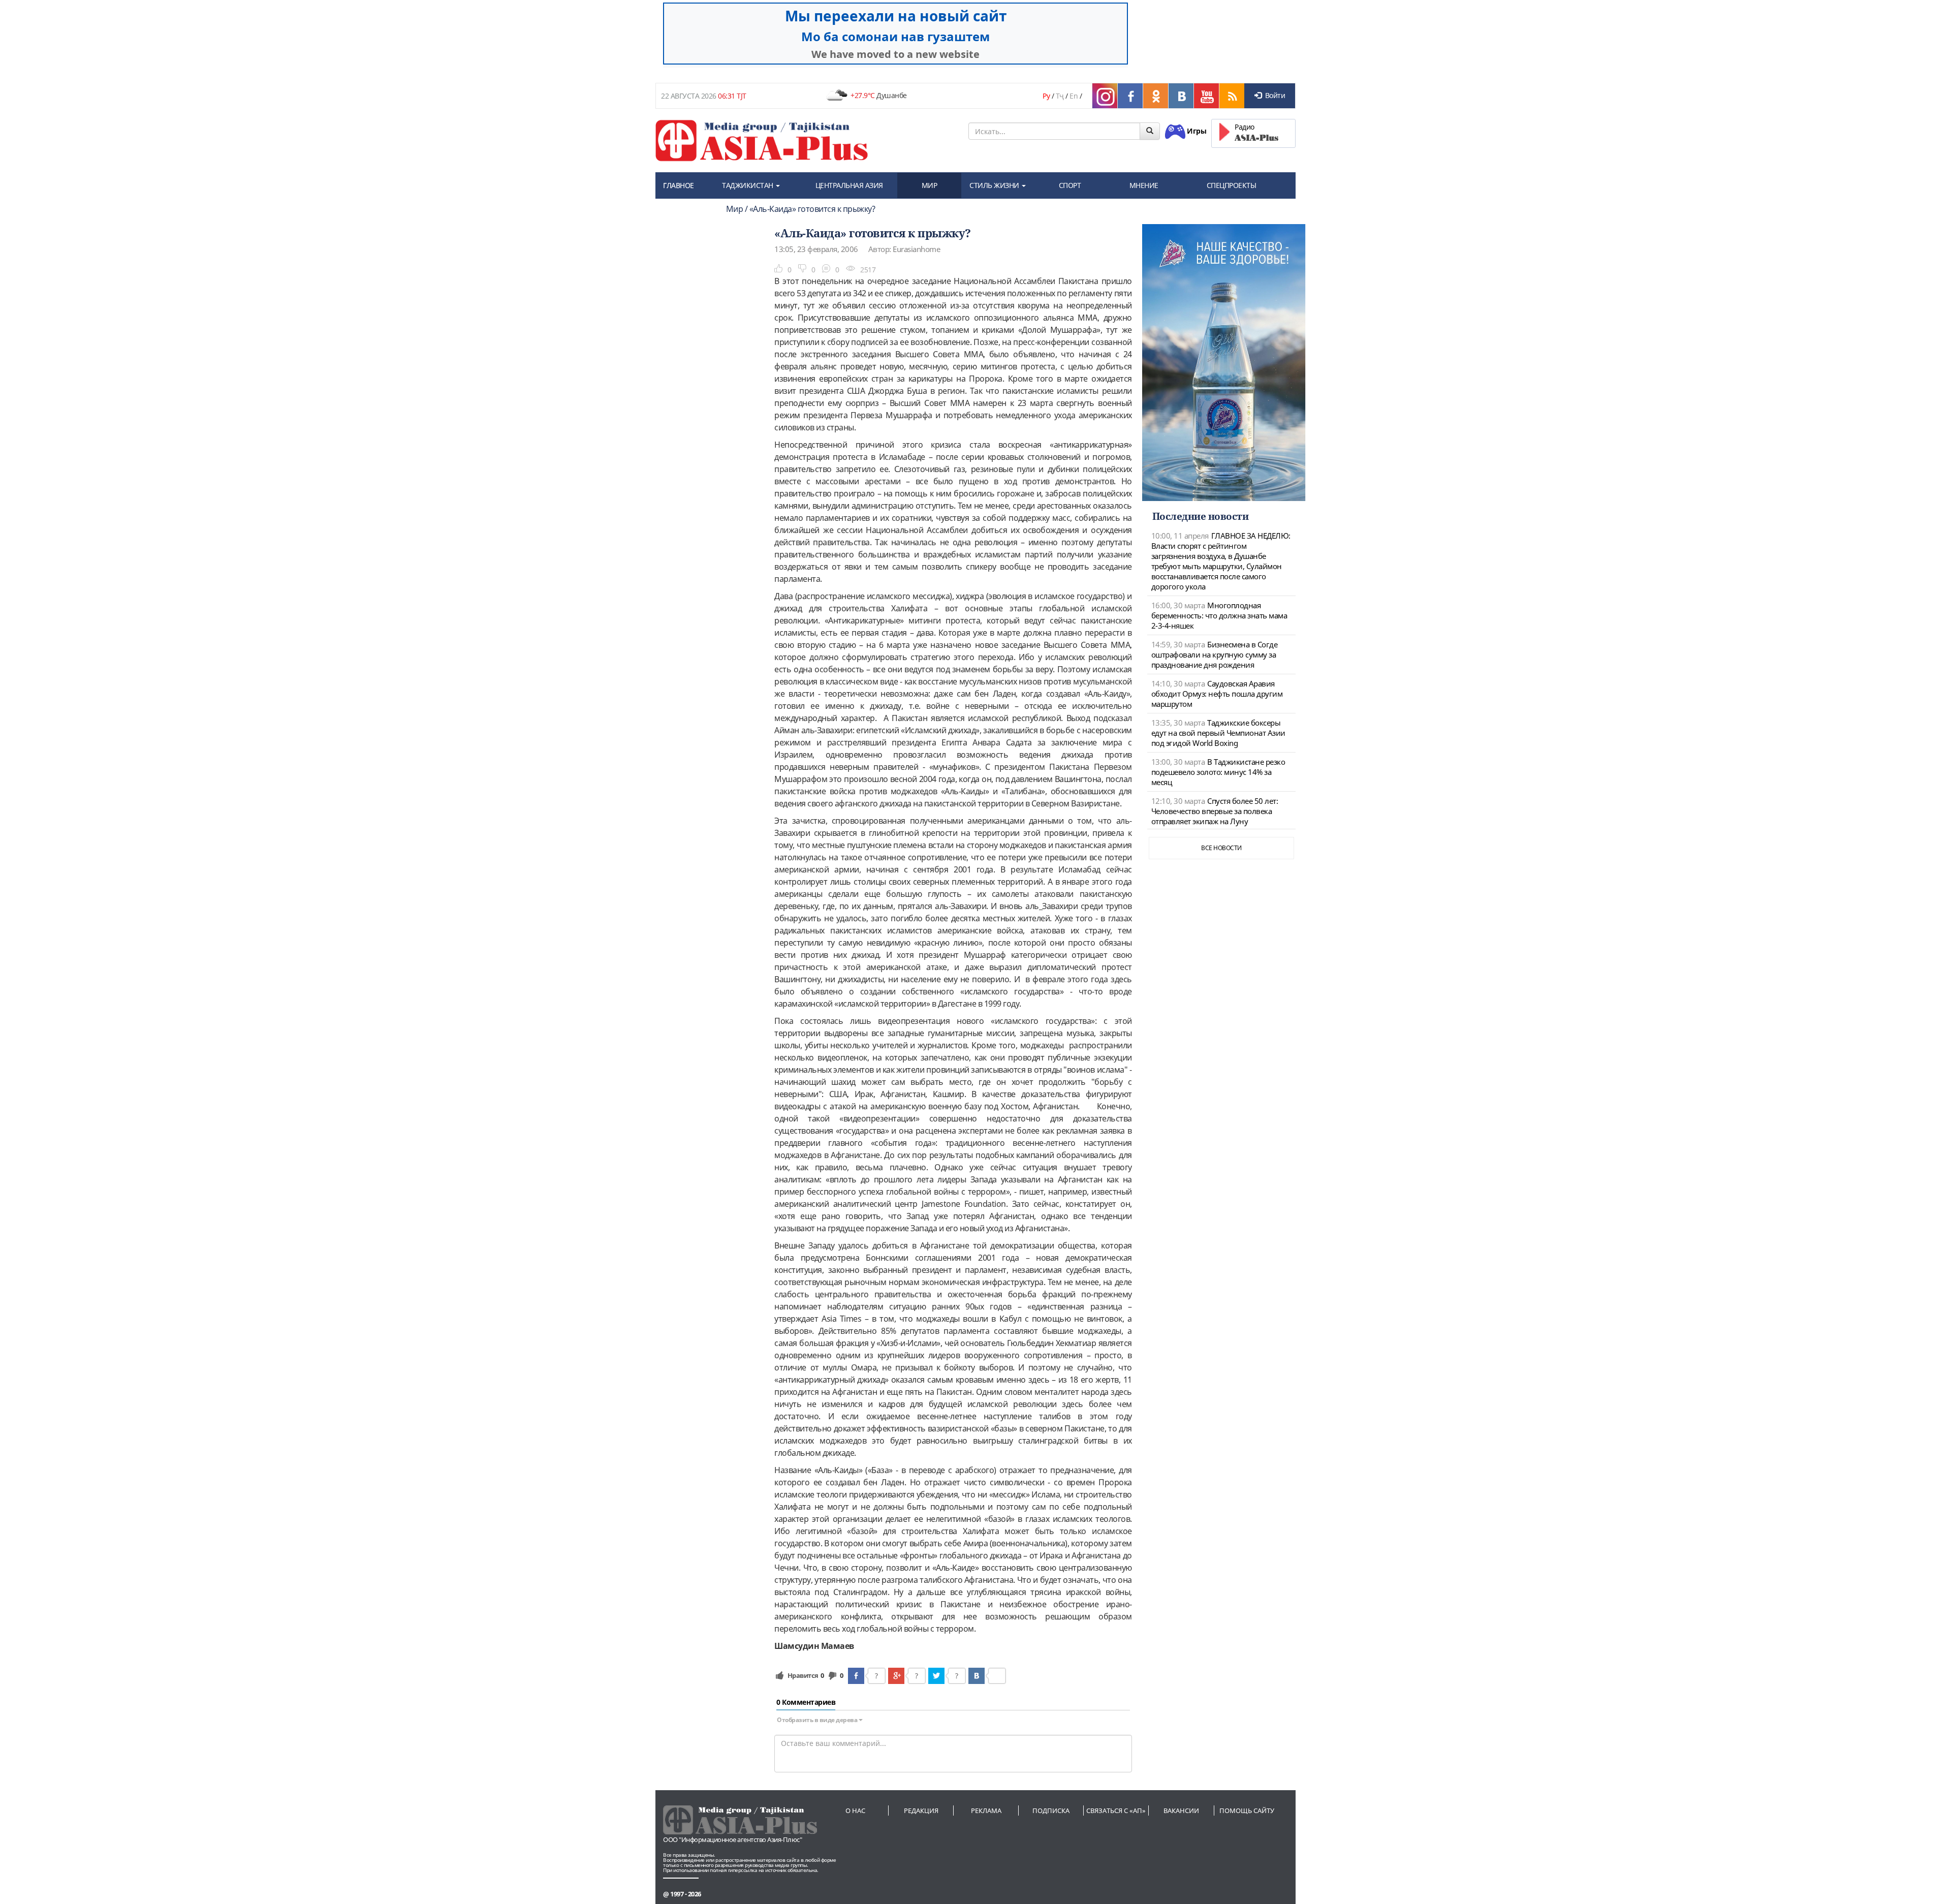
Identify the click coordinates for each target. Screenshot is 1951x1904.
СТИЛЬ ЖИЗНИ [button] (995, 185)
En (1074, 96)
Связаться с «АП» (1116, 1811)
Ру (1046, 96)
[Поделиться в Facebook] (856, 1676)
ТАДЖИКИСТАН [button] (748, 185)
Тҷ (1060, 96)
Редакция (921, 1811)
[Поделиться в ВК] (977, 1676)
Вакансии (1181, 1811)
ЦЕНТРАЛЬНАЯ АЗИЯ (849, 185)
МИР (930, 185)
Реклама (986, 1811)
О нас (855, 1811)
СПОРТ (1070, 185)
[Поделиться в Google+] (896, 1676)
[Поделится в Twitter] (936, 1676)
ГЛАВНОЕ (679, 185)
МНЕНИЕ (1144, 185)
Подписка (1051, 1811)
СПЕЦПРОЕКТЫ (1232, 185)
